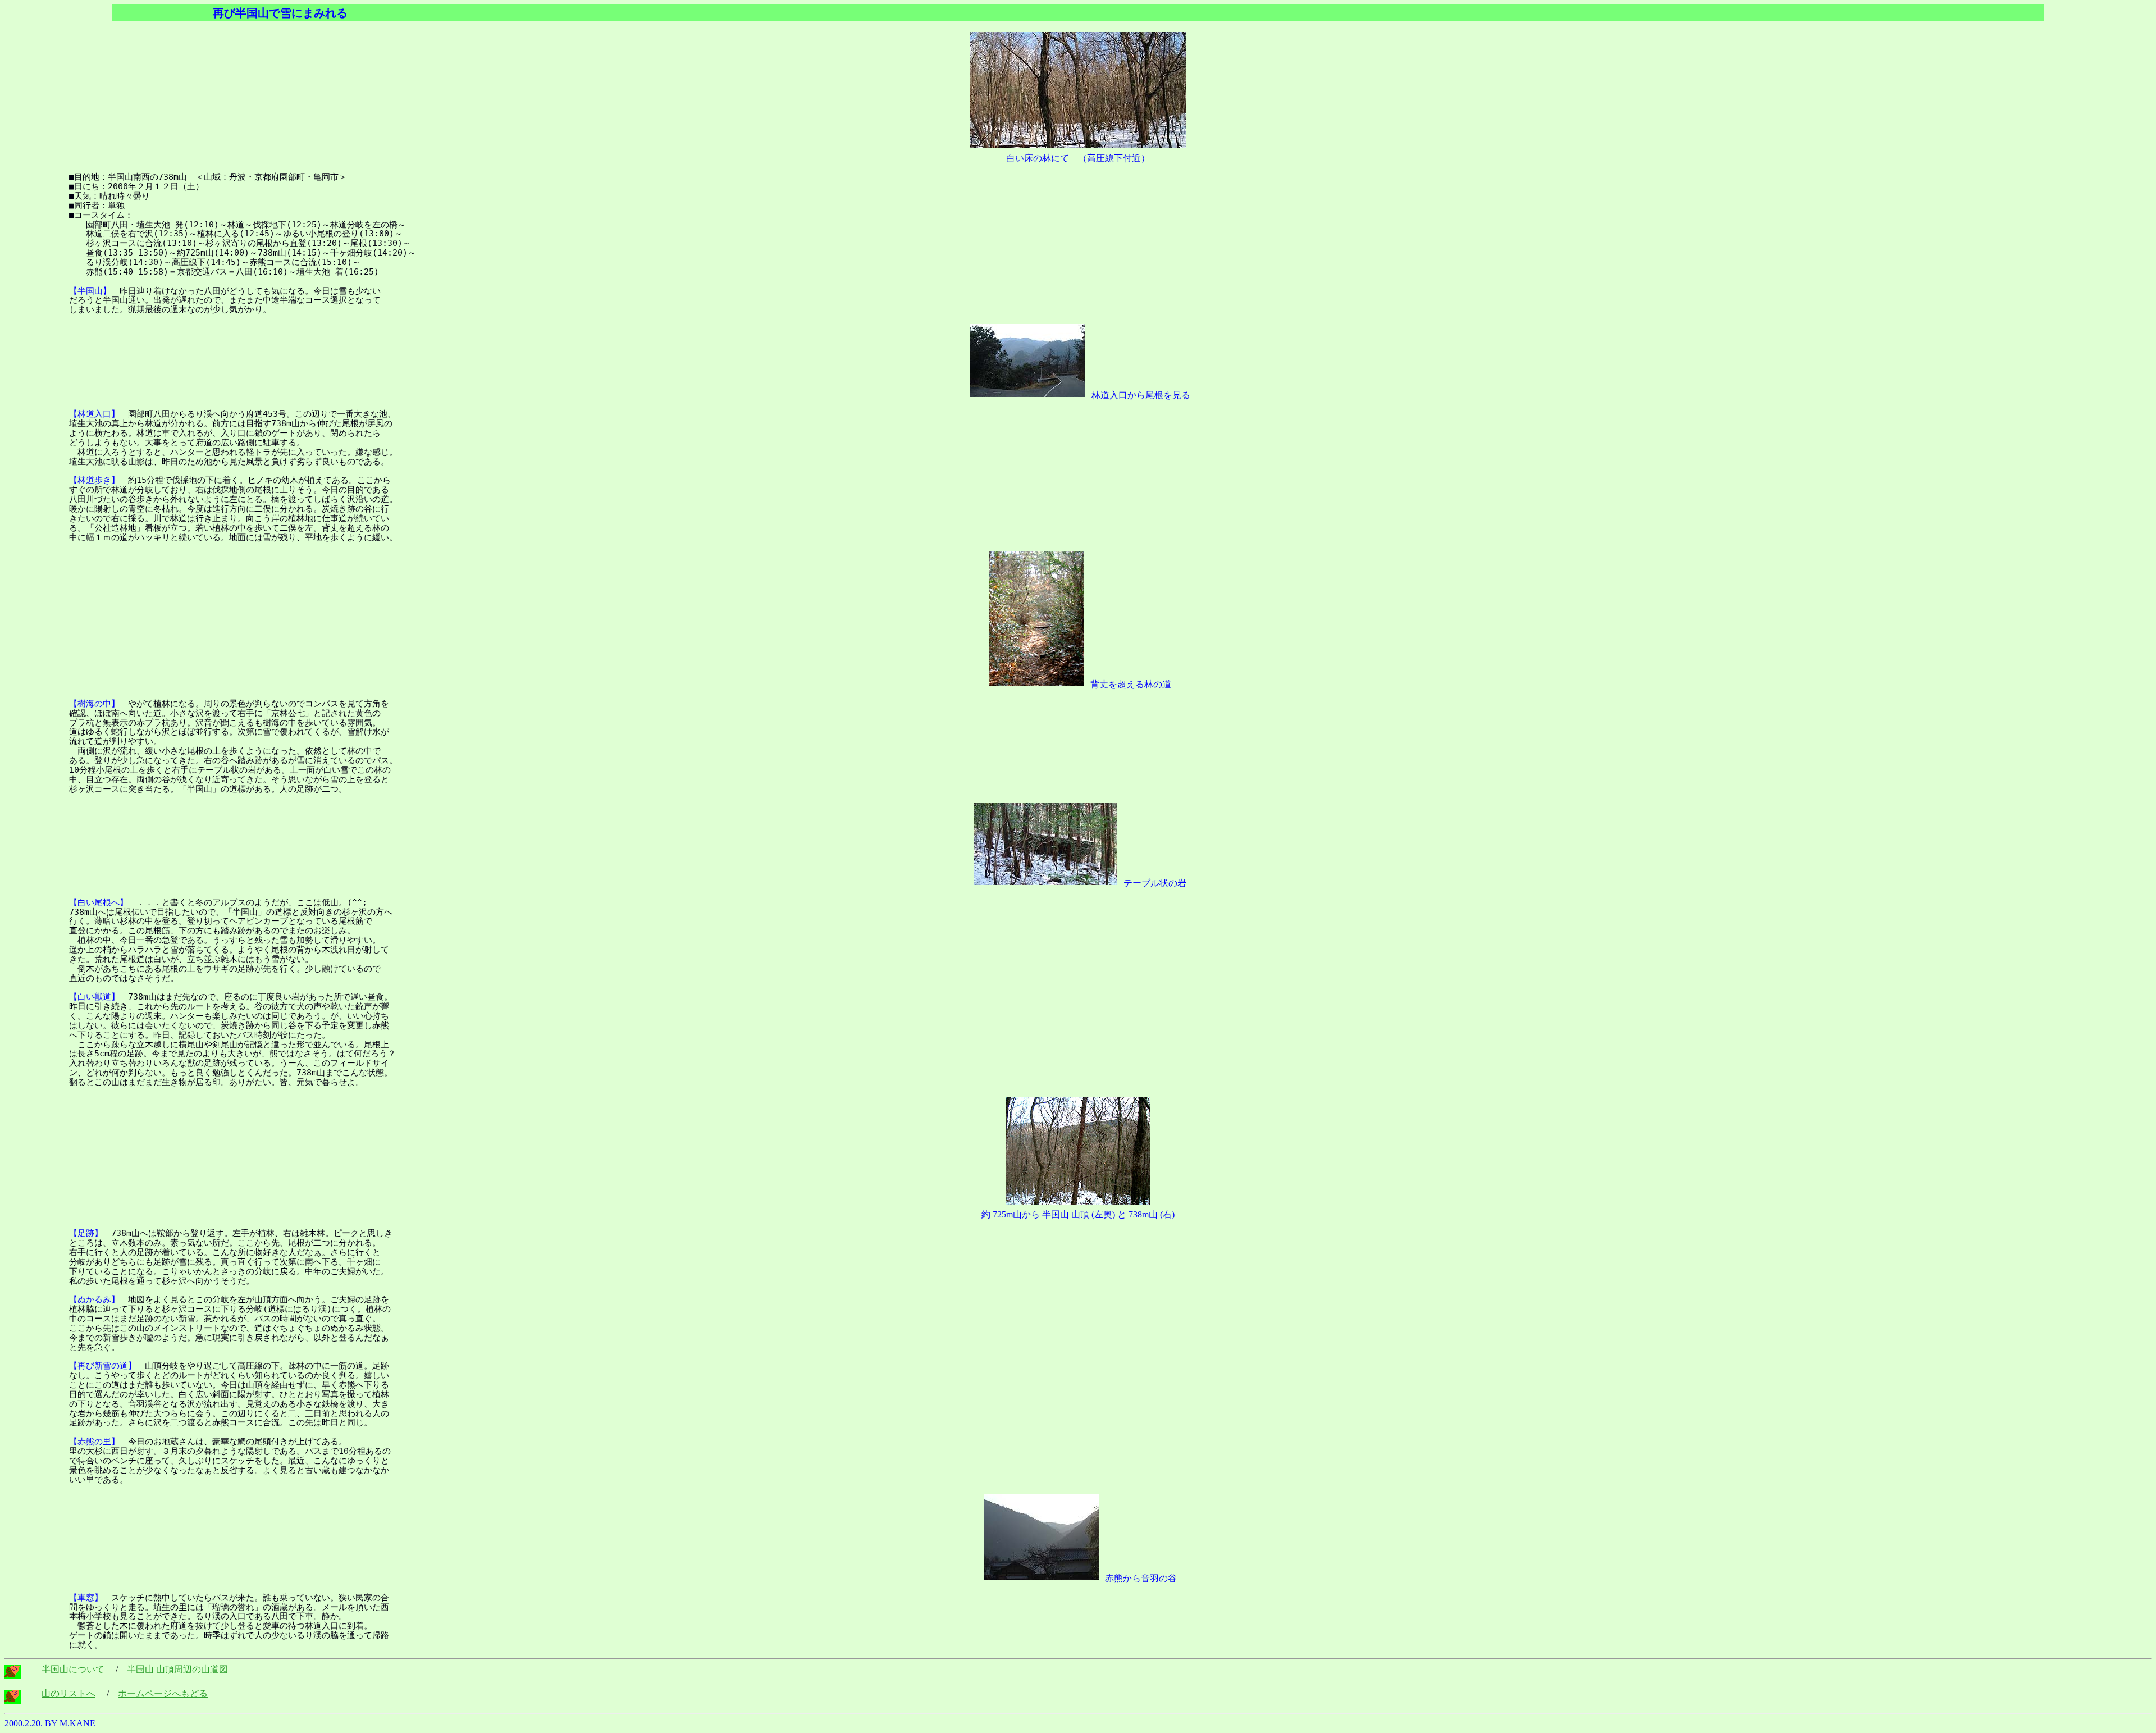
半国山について (73, 1669)
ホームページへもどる (163, 1693)
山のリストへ (68, 1693)
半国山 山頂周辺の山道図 (177, 1669)
